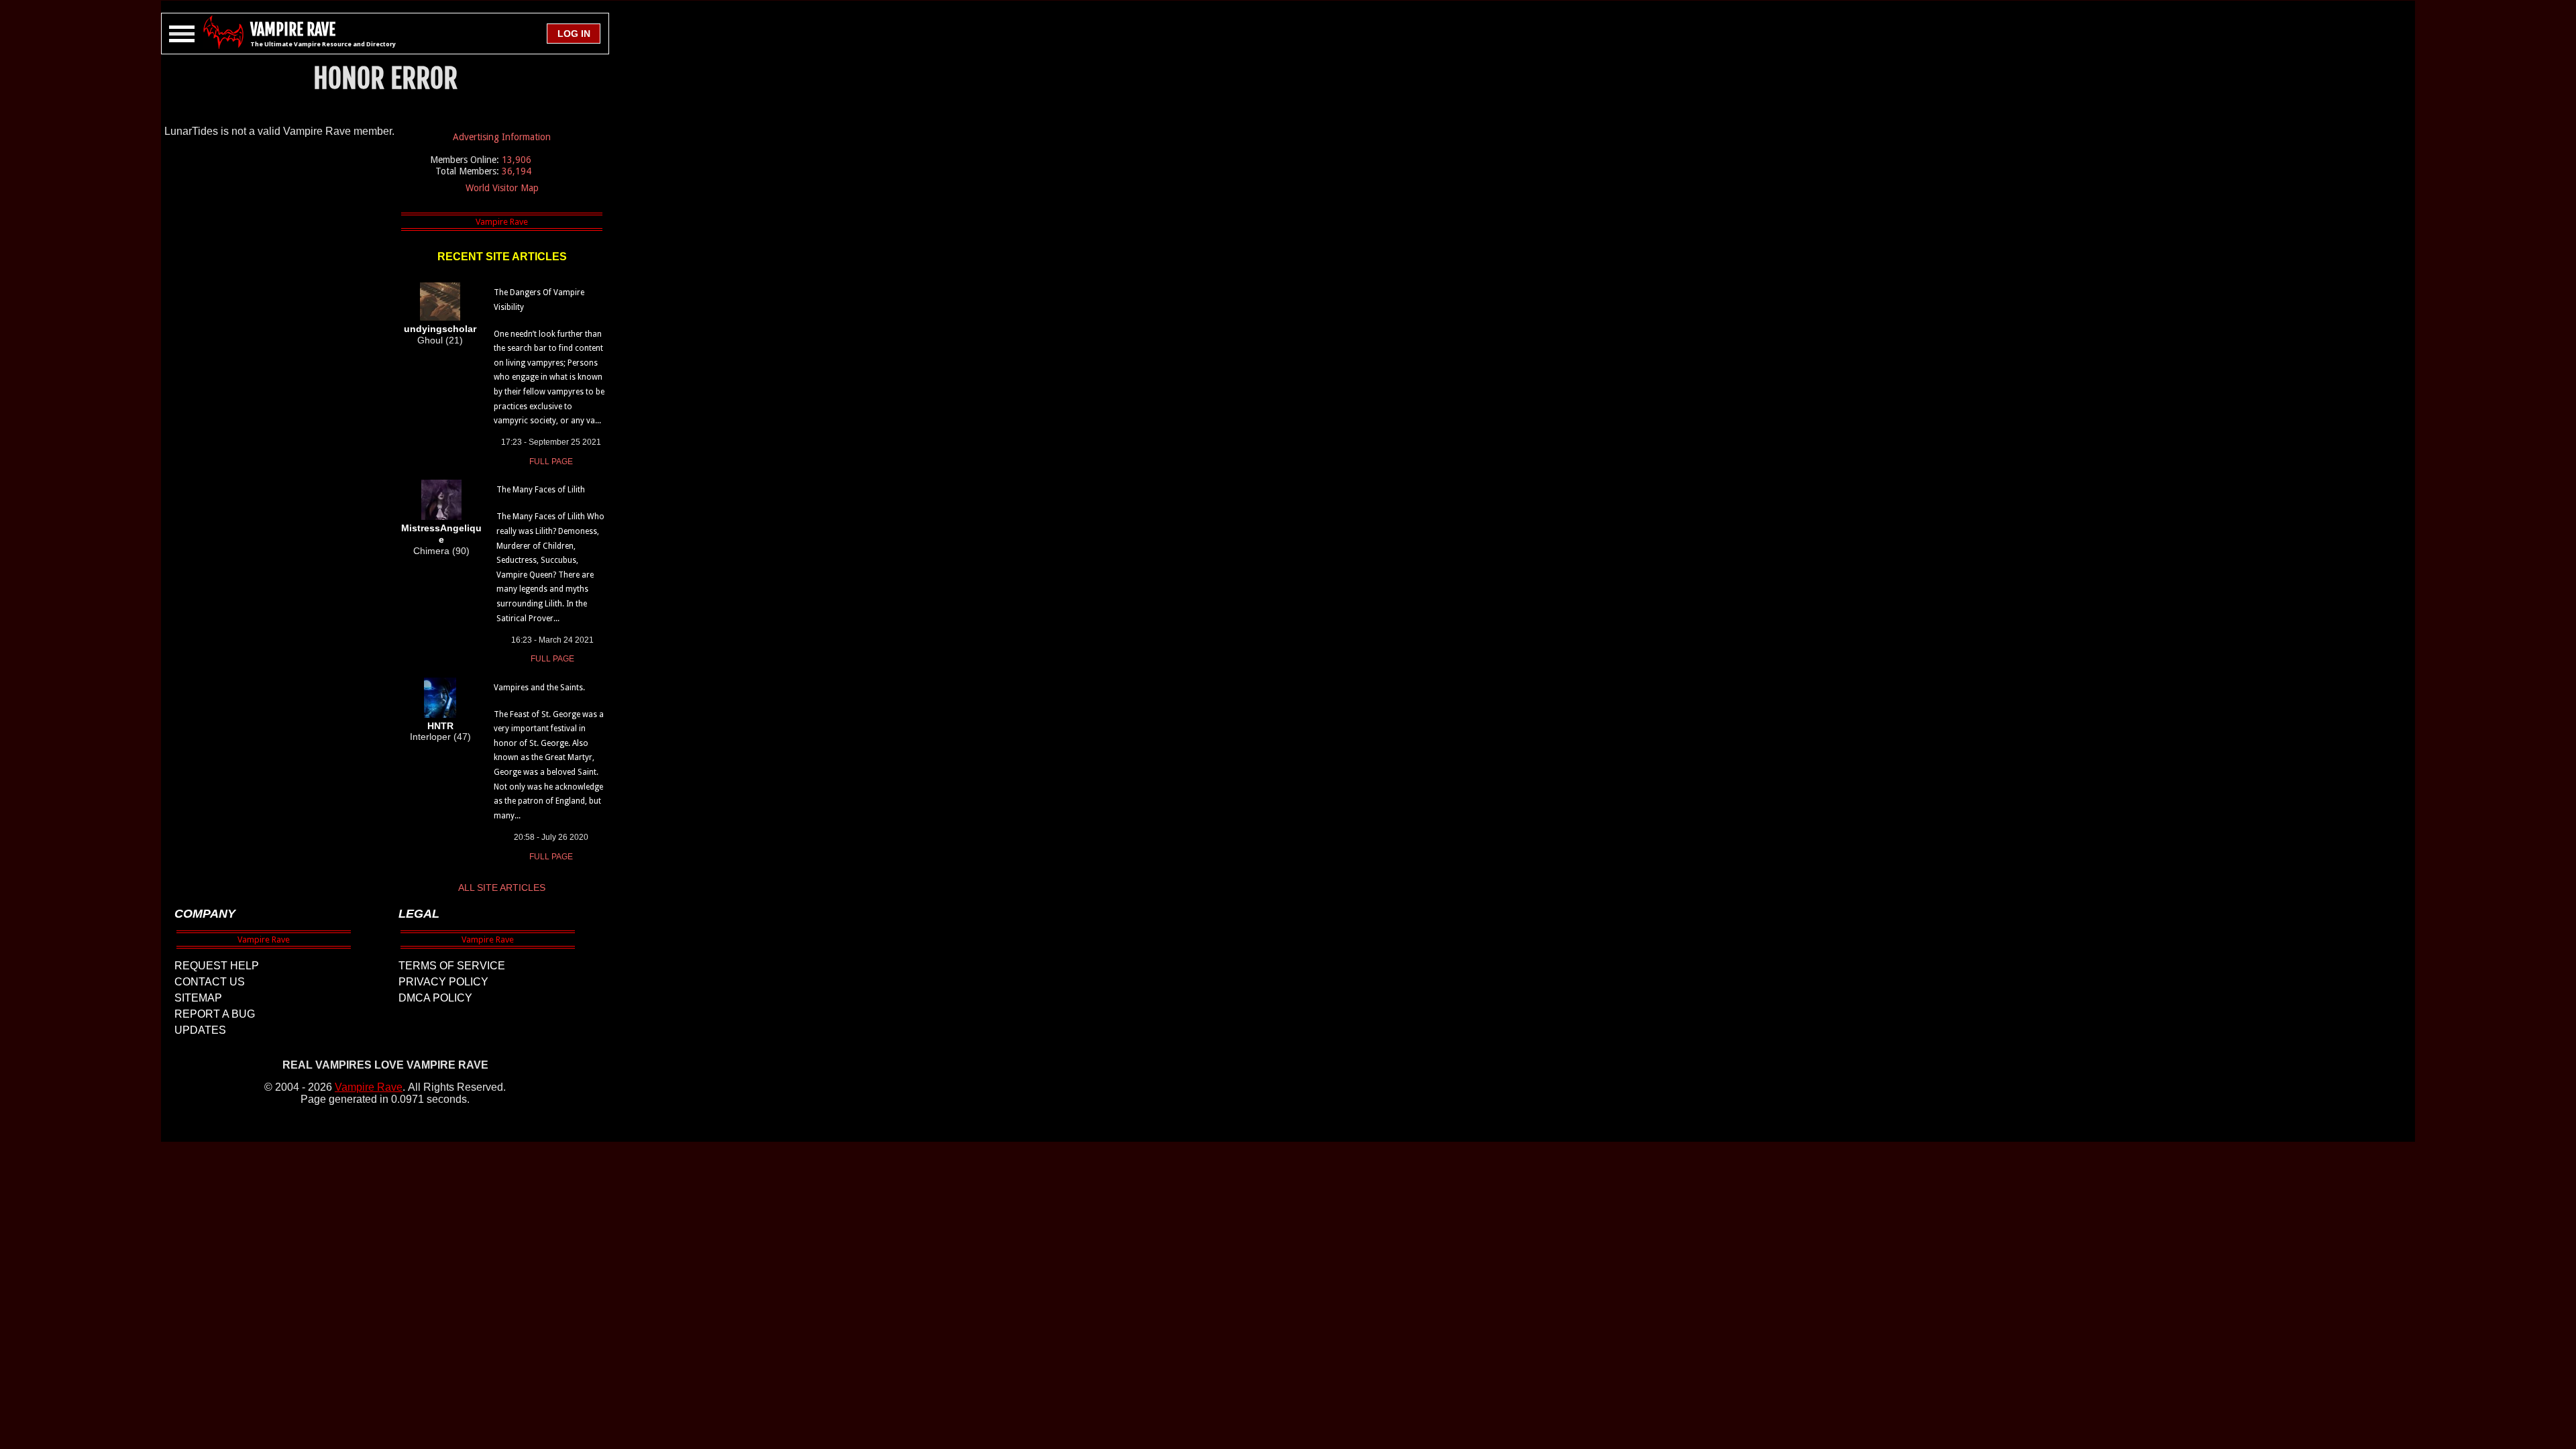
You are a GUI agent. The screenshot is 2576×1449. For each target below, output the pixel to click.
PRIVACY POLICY (443, 982)
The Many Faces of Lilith (541, 490)
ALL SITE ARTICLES (502, 888)
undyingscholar (440, 329)
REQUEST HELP (217, 966)
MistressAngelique (441, 534)
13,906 (517, 160)
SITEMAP (198, 998)
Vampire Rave (369, 1087)
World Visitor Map (502, 188)
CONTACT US (210, 982)
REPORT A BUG (215, 1014)
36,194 (517, 171)
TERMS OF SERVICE (452, 966)
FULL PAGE (551, 462)
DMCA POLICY (435, 998)
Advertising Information (502, 137)
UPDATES (200, 1030)
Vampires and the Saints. (539, 688)
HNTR (440, 726)
